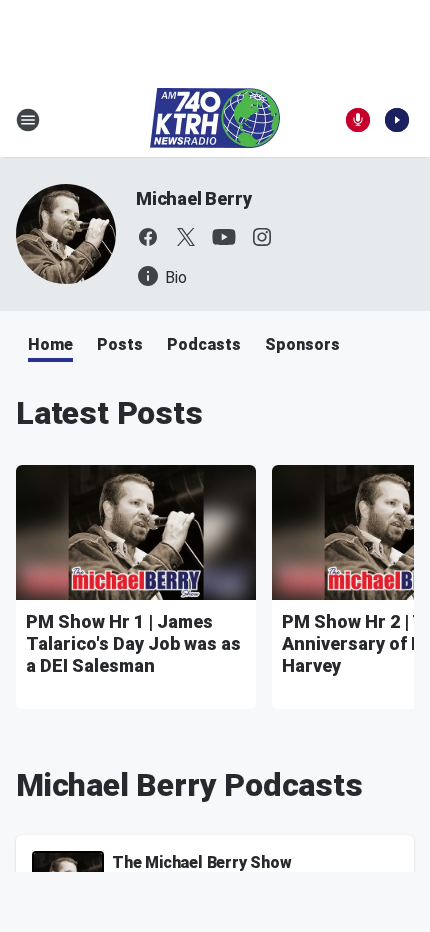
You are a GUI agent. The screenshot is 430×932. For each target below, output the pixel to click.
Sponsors (302, 344)
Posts (120, 344)
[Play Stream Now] (397, 120)
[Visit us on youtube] (224, 237)
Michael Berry (193, 198)
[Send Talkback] (358, 120)
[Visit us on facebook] (148, 237)
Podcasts (204, 344)
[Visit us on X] (186, 237)
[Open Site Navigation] (28, 120)
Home (50, 344)
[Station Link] (215, 120)
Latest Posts (109, 413)
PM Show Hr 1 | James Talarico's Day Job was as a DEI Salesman (133, 643)
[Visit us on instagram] (262, 237)
